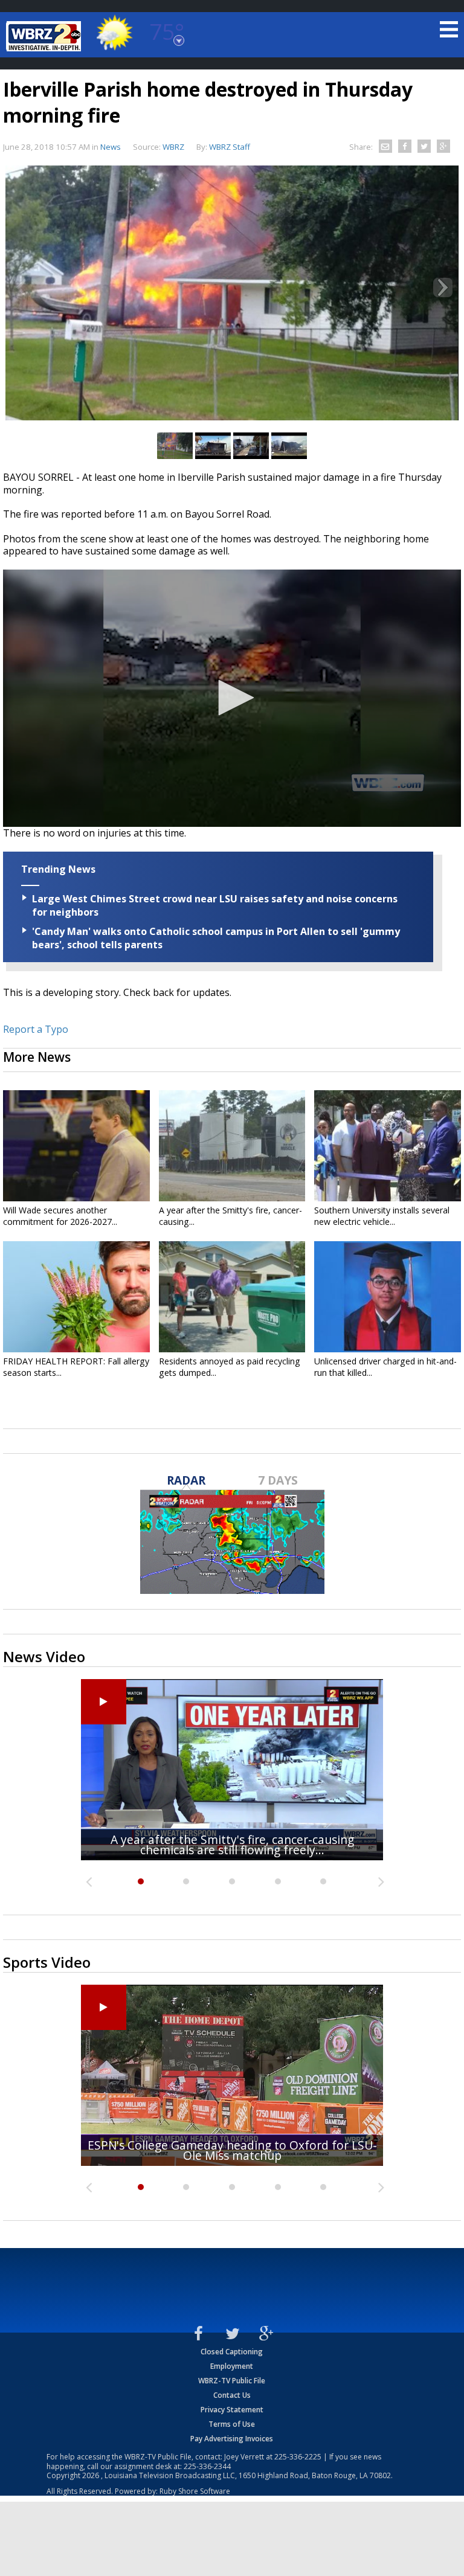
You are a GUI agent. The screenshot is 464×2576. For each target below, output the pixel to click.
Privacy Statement (232, 2410)
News (111, 147)
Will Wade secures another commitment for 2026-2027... (60, 1216)
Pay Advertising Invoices (232, 2439)
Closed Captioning (232, 2352)
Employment (232, 2366)
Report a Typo (36, 1029)
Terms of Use (232, 2424)
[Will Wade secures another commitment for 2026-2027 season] (76, 1146)
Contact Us (232, 2395)
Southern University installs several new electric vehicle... (382, 1216)
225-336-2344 (207, 2466)
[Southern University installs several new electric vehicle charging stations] (388, 1146)
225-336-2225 (298, 2457)
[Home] (45, 36)
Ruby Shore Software (195, 2491)
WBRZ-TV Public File (232, 2381)
